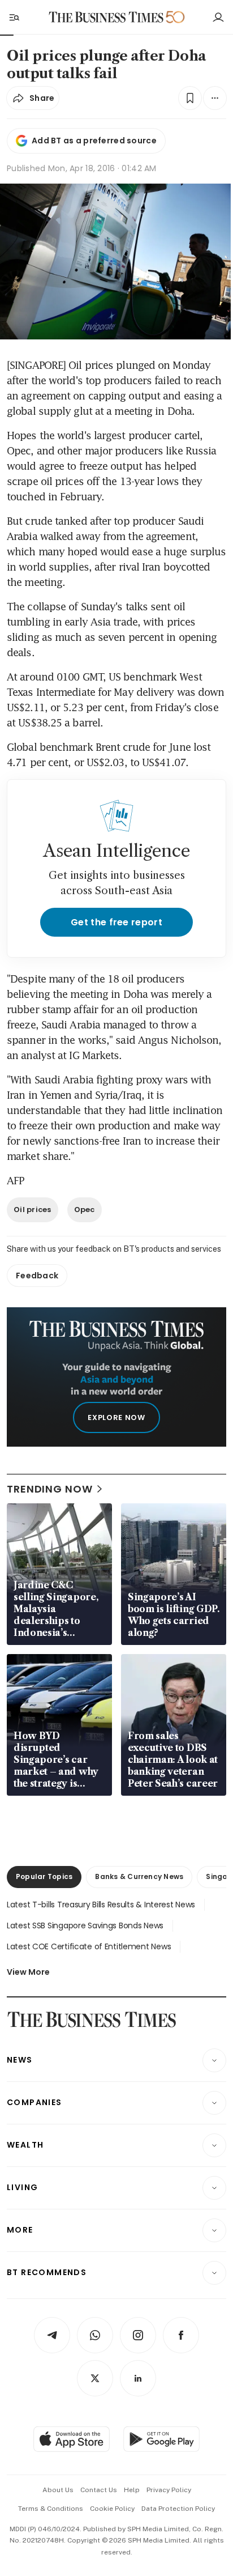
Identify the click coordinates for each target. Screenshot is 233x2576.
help (132, 2490)
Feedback (37, 1276)
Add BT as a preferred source (94, 141)
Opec (85, 1210)
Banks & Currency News (139, 1876)
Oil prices (33, 1210)
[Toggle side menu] (14, 17)
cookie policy (112, 2509)
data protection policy (178, 2509)
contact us (99, 2490)
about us (58, 2490)
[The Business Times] (106, 17)
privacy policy (169, 2490)
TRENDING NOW (50, 1489)
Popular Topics (44, 1876)
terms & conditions (51, 2509)
